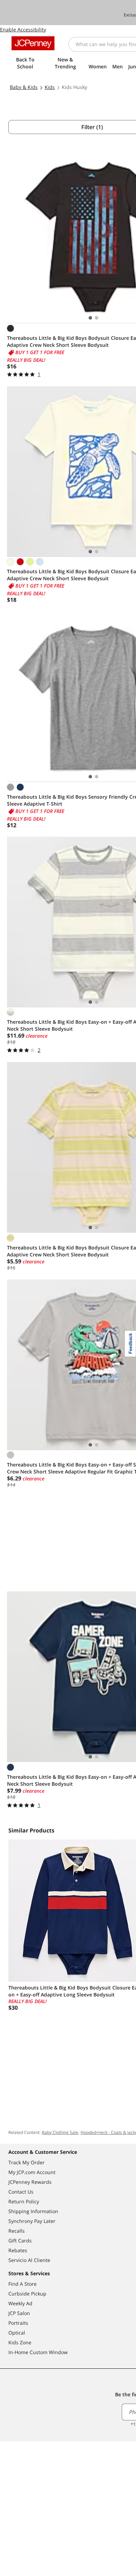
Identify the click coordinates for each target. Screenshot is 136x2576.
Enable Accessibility (23, 29)
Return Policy (24, 2201)
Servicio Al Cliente (29, 2260)
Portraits (18, 2323)
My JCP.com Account (32, 2172)
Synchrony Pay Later (32, 2221)
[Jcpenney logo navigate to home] (33, 43)
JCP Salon (19, 2313)
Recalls (17, 2231)
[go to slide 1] (90, 318)
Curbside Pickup (27, 2294)
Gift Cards (20, 2241)
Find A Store (22, 2284)
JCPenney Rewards (30, 2182)
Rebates (18, 2250)
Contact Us (21, 2192)
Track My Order (27, 2162)
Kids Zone (20, 2342)
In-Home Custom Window (38, 2352)
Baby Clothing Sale (60, 2132)
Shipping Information (33, 2211)
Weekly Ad (20, 2303)
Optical (17, 2333)
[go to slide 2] (97, 318)
